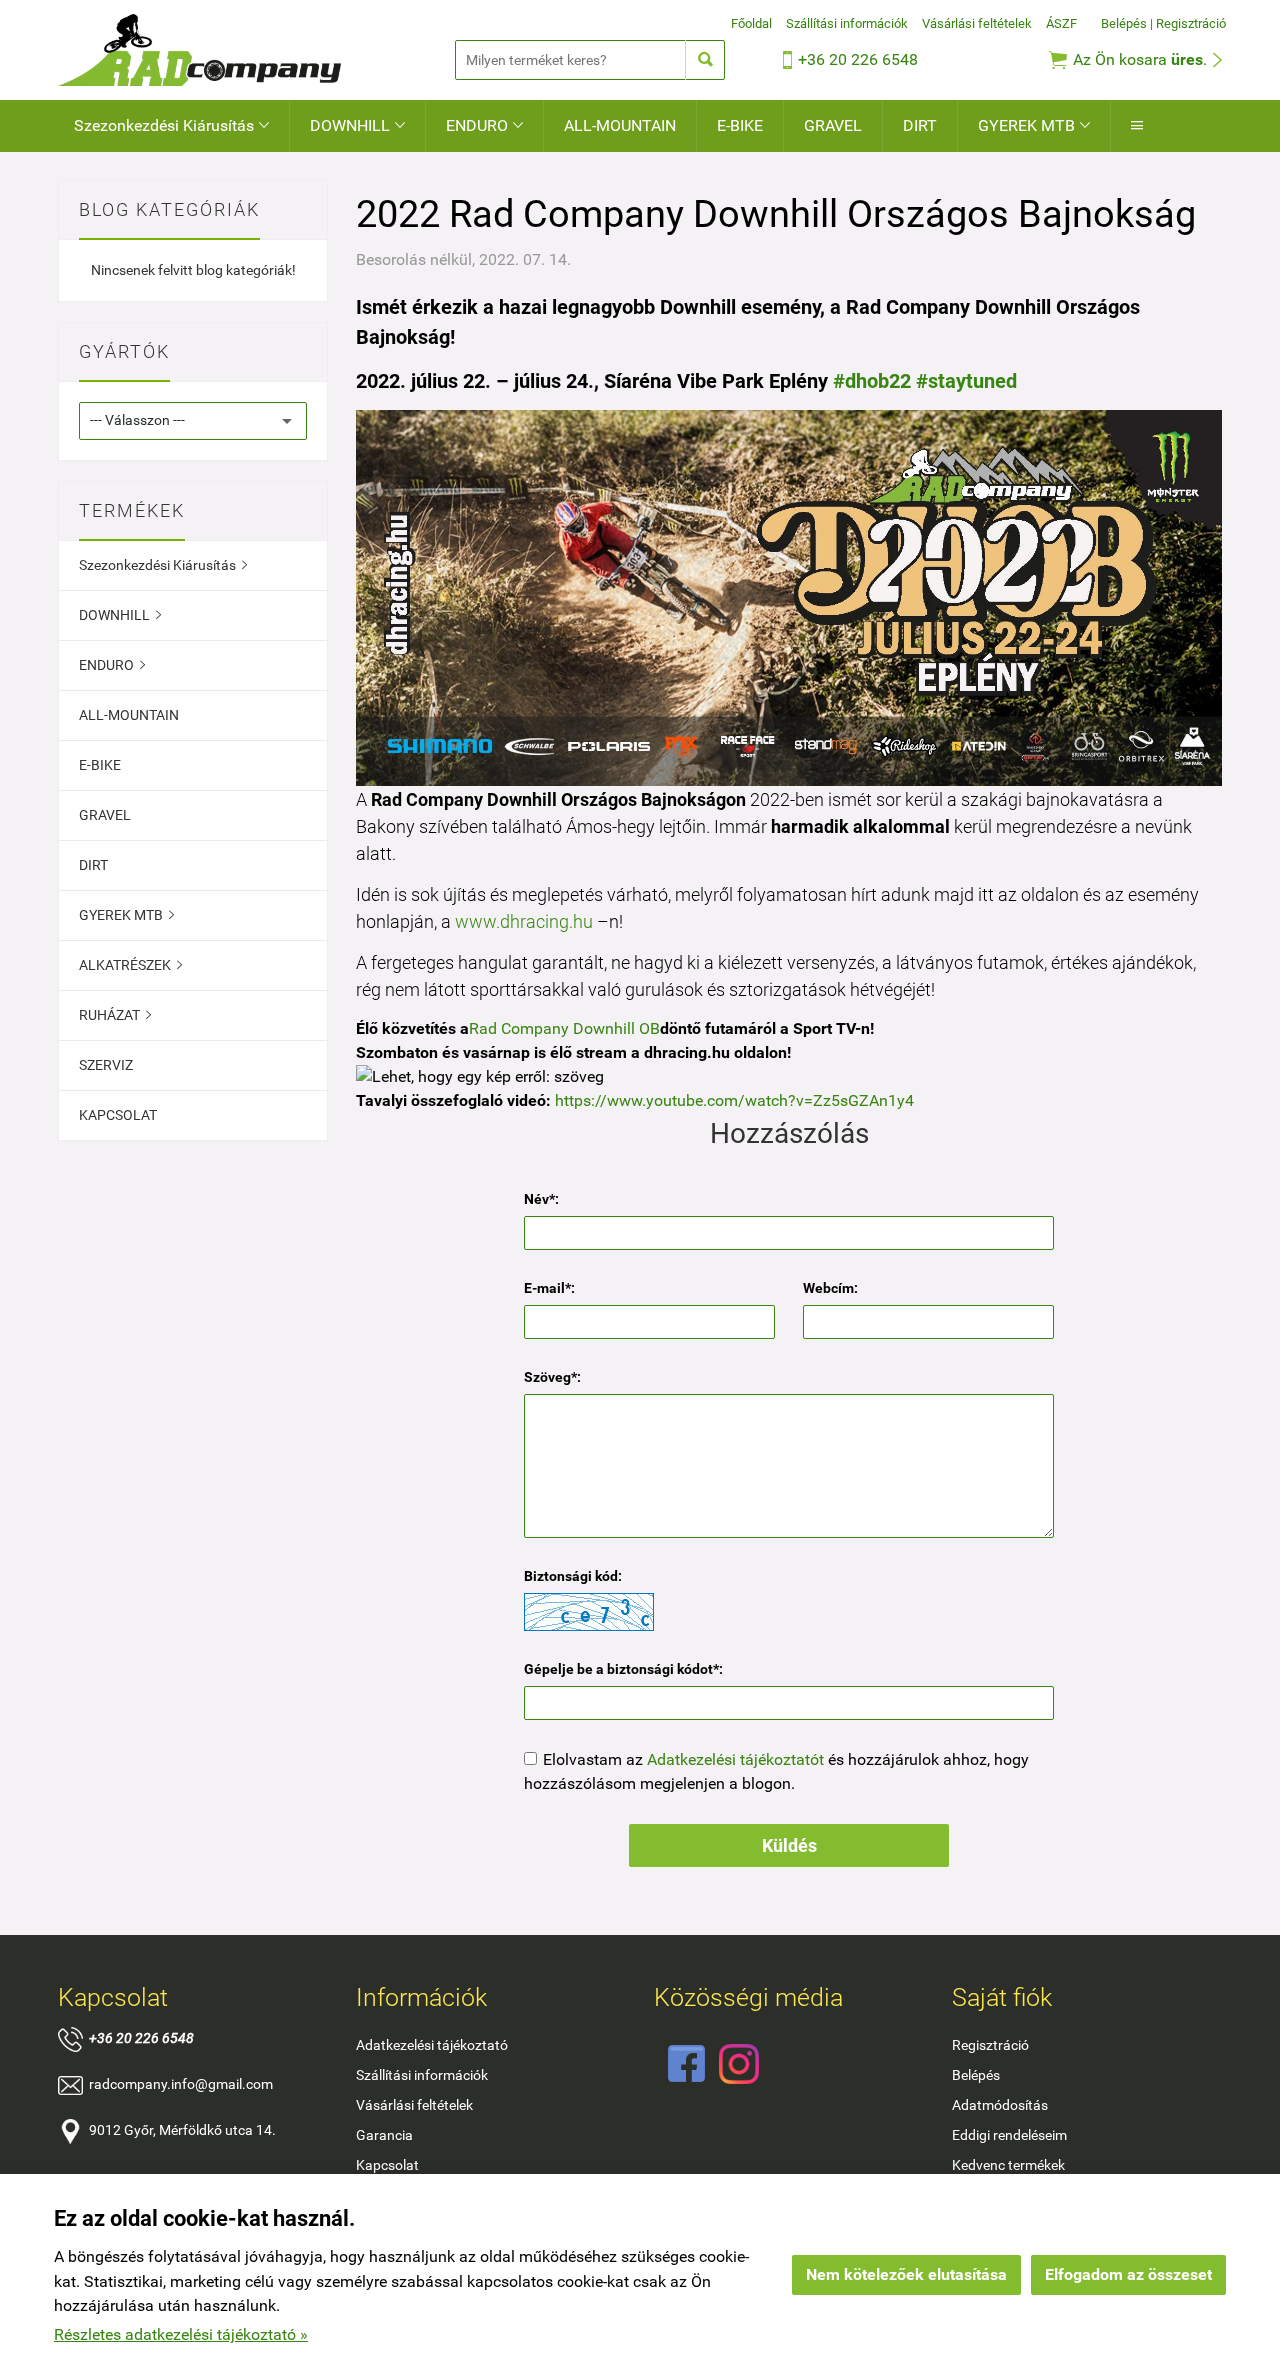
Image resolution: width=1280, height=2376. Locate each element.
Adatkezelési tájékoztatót (735, 1759)
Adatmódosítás (1000, 2105)
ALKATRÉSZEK (130, 965)
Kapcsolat (387, 2165)
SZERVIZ (106, 1065)
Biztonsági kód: (573, 1576)
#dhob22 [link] (872, 381)
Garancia (384, 2135)
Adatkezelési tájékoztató (432, 2045)
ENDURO (484, 125)
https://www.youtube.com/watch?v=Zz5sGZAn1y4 (734, 1100)
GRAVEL (833, 125)
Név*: (541, 1199)
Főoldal (751, 23)
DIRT (920, 125)
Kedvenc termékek (1008, 2165)
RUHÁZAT (115, 1015)
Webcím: (830, 1288)
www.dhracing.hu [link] (524, 921)
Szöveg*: (552, 1377)
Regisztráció (1191, 23)
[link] (564, 1028)
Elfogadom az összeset (1128, 2274)
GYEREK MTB (1034, 125)
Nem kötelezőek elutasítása (906, 2274)
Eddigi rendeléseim (1009, 2135)
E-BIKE (740, 125)
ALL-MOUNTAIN (620, 125)
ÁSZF (1061, 23)
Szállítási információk (847, 23)
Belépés (1124, 23)
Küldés (789, 1845)
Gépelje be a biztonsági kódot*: (623, 1669)
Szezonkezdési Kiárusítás (171, 125)
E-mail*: (549, 1288)
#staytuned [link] (966, 381)
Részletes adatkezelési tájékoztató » (181, 2334)
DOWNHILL (357, 125)
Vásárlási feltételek (977, 23)
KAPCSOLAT (118, 1115)
